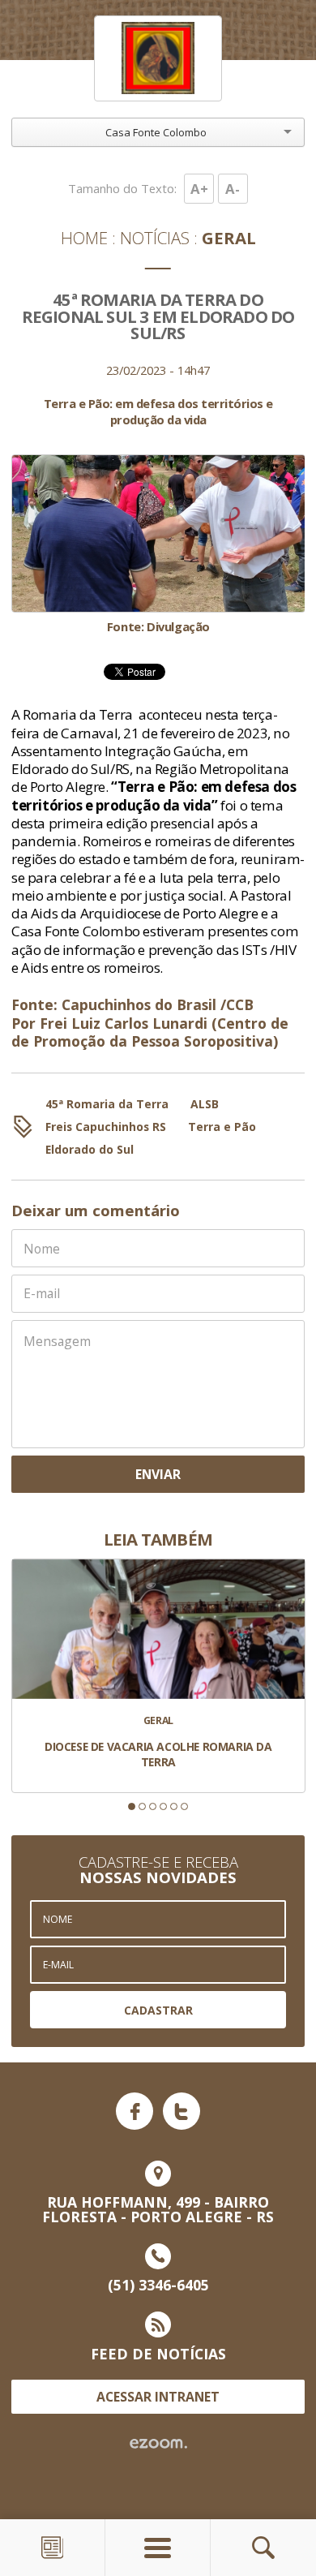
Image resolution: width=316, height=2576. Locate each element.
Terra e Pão (222, 1127)
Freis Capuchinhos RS (106, 1127)
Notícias (155, 238)
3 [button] (153, 1806)
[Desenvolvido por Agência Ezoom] (158, 2444)
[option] (158, 544)
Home (84, 238)
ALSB (205, 1104)
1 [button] (132, 1806)
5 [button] (174, 1806)
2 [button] (142, 1806)
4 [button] (163, 1806)
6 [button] (184, 1806)
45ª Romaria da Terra (107, 1104)
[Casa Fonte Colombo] (158, 59)
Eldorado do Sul (90, 1149)
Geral (229, 238)
